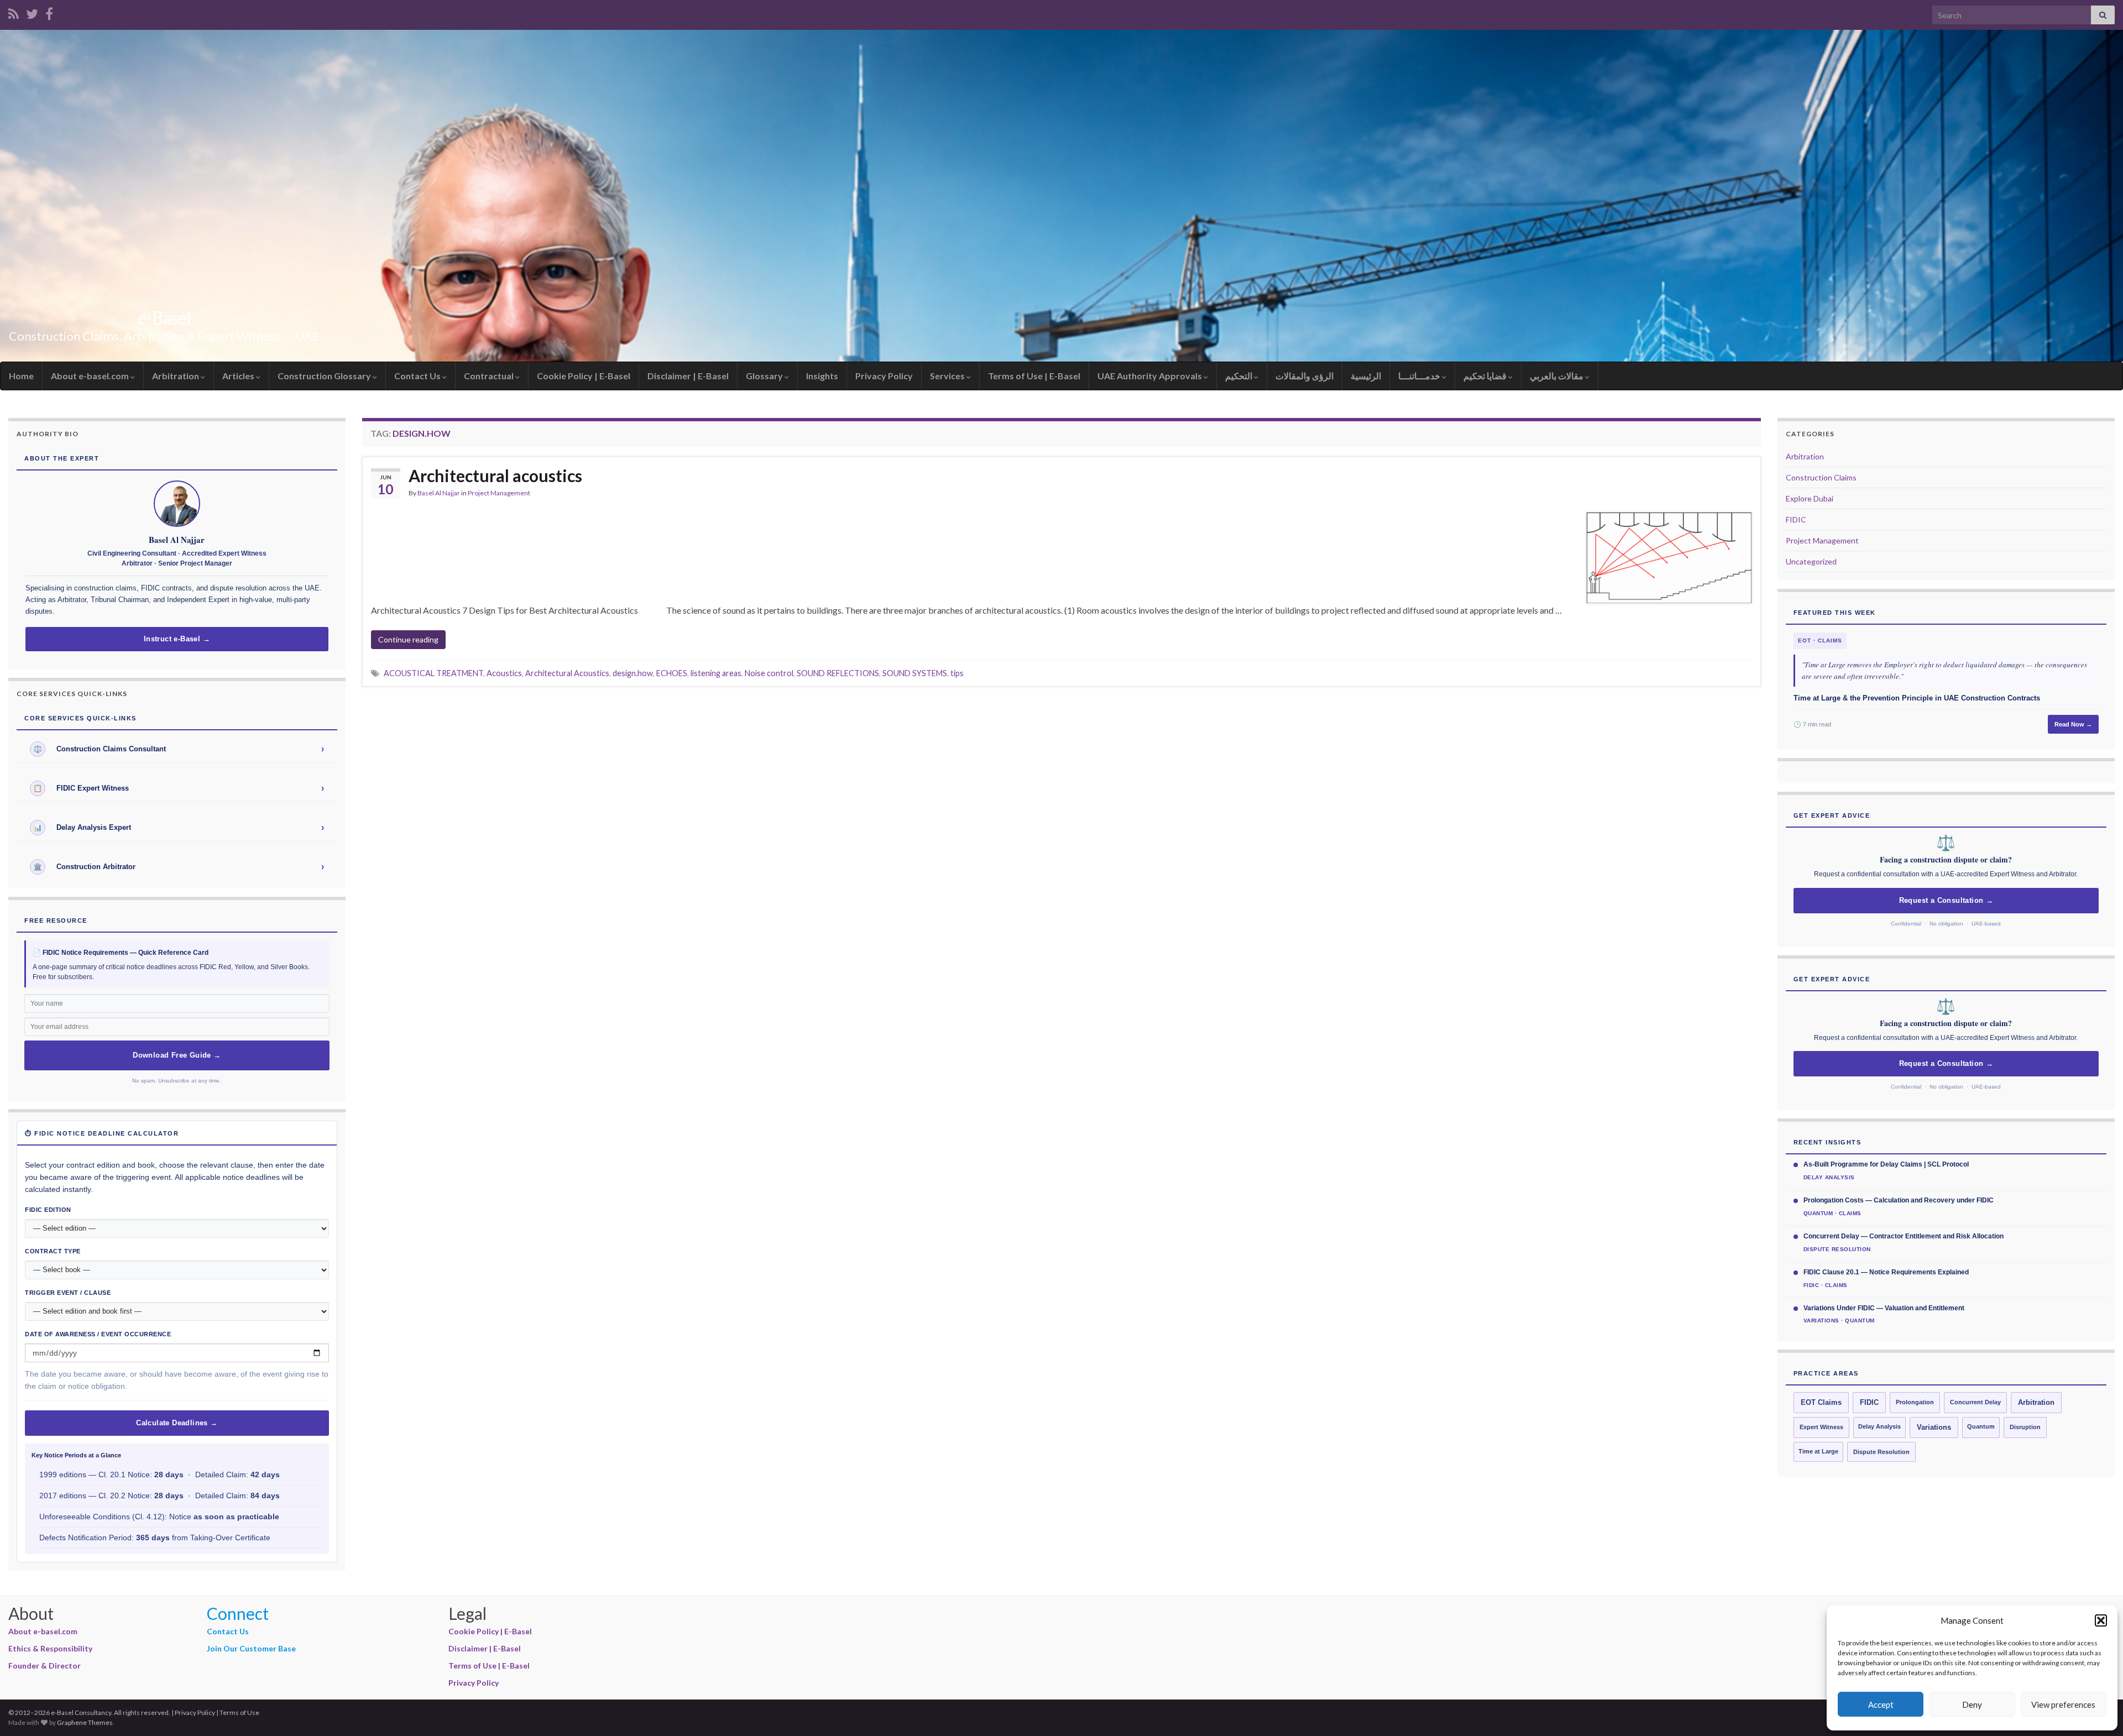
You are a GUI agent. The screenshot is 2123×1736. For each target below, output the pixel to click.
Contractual (490, 376)
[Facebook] (49, 12)
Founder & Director (45, 1666)
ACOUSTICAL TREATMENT (433, 673)
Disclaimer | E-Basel (688, 376)
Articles (239, 376)
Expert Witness (1821, 1427)
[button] (2101, 1620)
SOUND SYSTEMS (915, 673)
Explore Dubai (1810, 498)
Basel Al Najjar (439, 493)
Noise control (769, 673)
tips (957, 673)
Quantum (1981, 1426)
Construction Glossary (325, 376)
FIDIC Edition (48, 1210)
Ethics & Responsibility (50, 1648)
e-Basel (164, 318)
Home (21, 376)
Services (948, 376)
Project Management (499, 493)
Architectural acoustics (495, 475)
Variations (1934, 1428)
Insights (822, 376)
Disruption (2025, 1427)
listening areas (716, 673)
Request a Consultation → (1946, 901)
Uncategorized (1811, 561)
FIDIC (1796, 519)
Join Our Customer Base (251, 1648)
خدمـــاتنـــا (1420, 376)
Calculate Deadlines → (177, 1423)
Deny (1972, 1704)
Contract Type (53, 1251)
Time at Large (1818, 1451)
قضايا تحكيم (1486, 376)
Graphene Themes (85, 1722)
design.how (633, 673)
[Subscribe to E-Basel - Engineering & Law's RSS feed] (14, 12)
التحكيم (1240, 376)
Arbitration (176, 376)
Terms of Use (239, 1713)
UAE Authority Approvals (1151, 376)
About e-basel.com (91, 376)
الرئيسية (1366, 376)
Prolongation (1915, 1402)
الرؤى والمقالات (1304, 376)
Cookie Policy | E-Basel (584, 376)
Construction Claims (1821, 477)
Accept (1881, 1704)
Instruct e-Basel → (177, 639)
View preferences (2063, 1704)
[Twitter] (32, 12)
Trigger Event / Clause (68, 1293)
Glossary (765, 376)
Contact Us (418, 376)
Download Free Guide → (177, 1055)
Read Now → (2073, 724)
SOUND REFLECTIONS (838, 673)
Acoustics (504, 673)
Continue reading (408, 639)
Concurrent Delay (1975, 1402)
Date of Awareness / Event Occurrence (98, 1334)
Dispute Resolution (1881, 1452)
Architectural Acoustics (567, 673)
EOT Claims (1821, 1403)
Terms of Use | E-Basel (1034, 376)
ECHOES (672, 673)
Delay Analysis (1879, 1426)
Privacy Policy (884, 376)
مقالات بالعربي (1557, 376)
